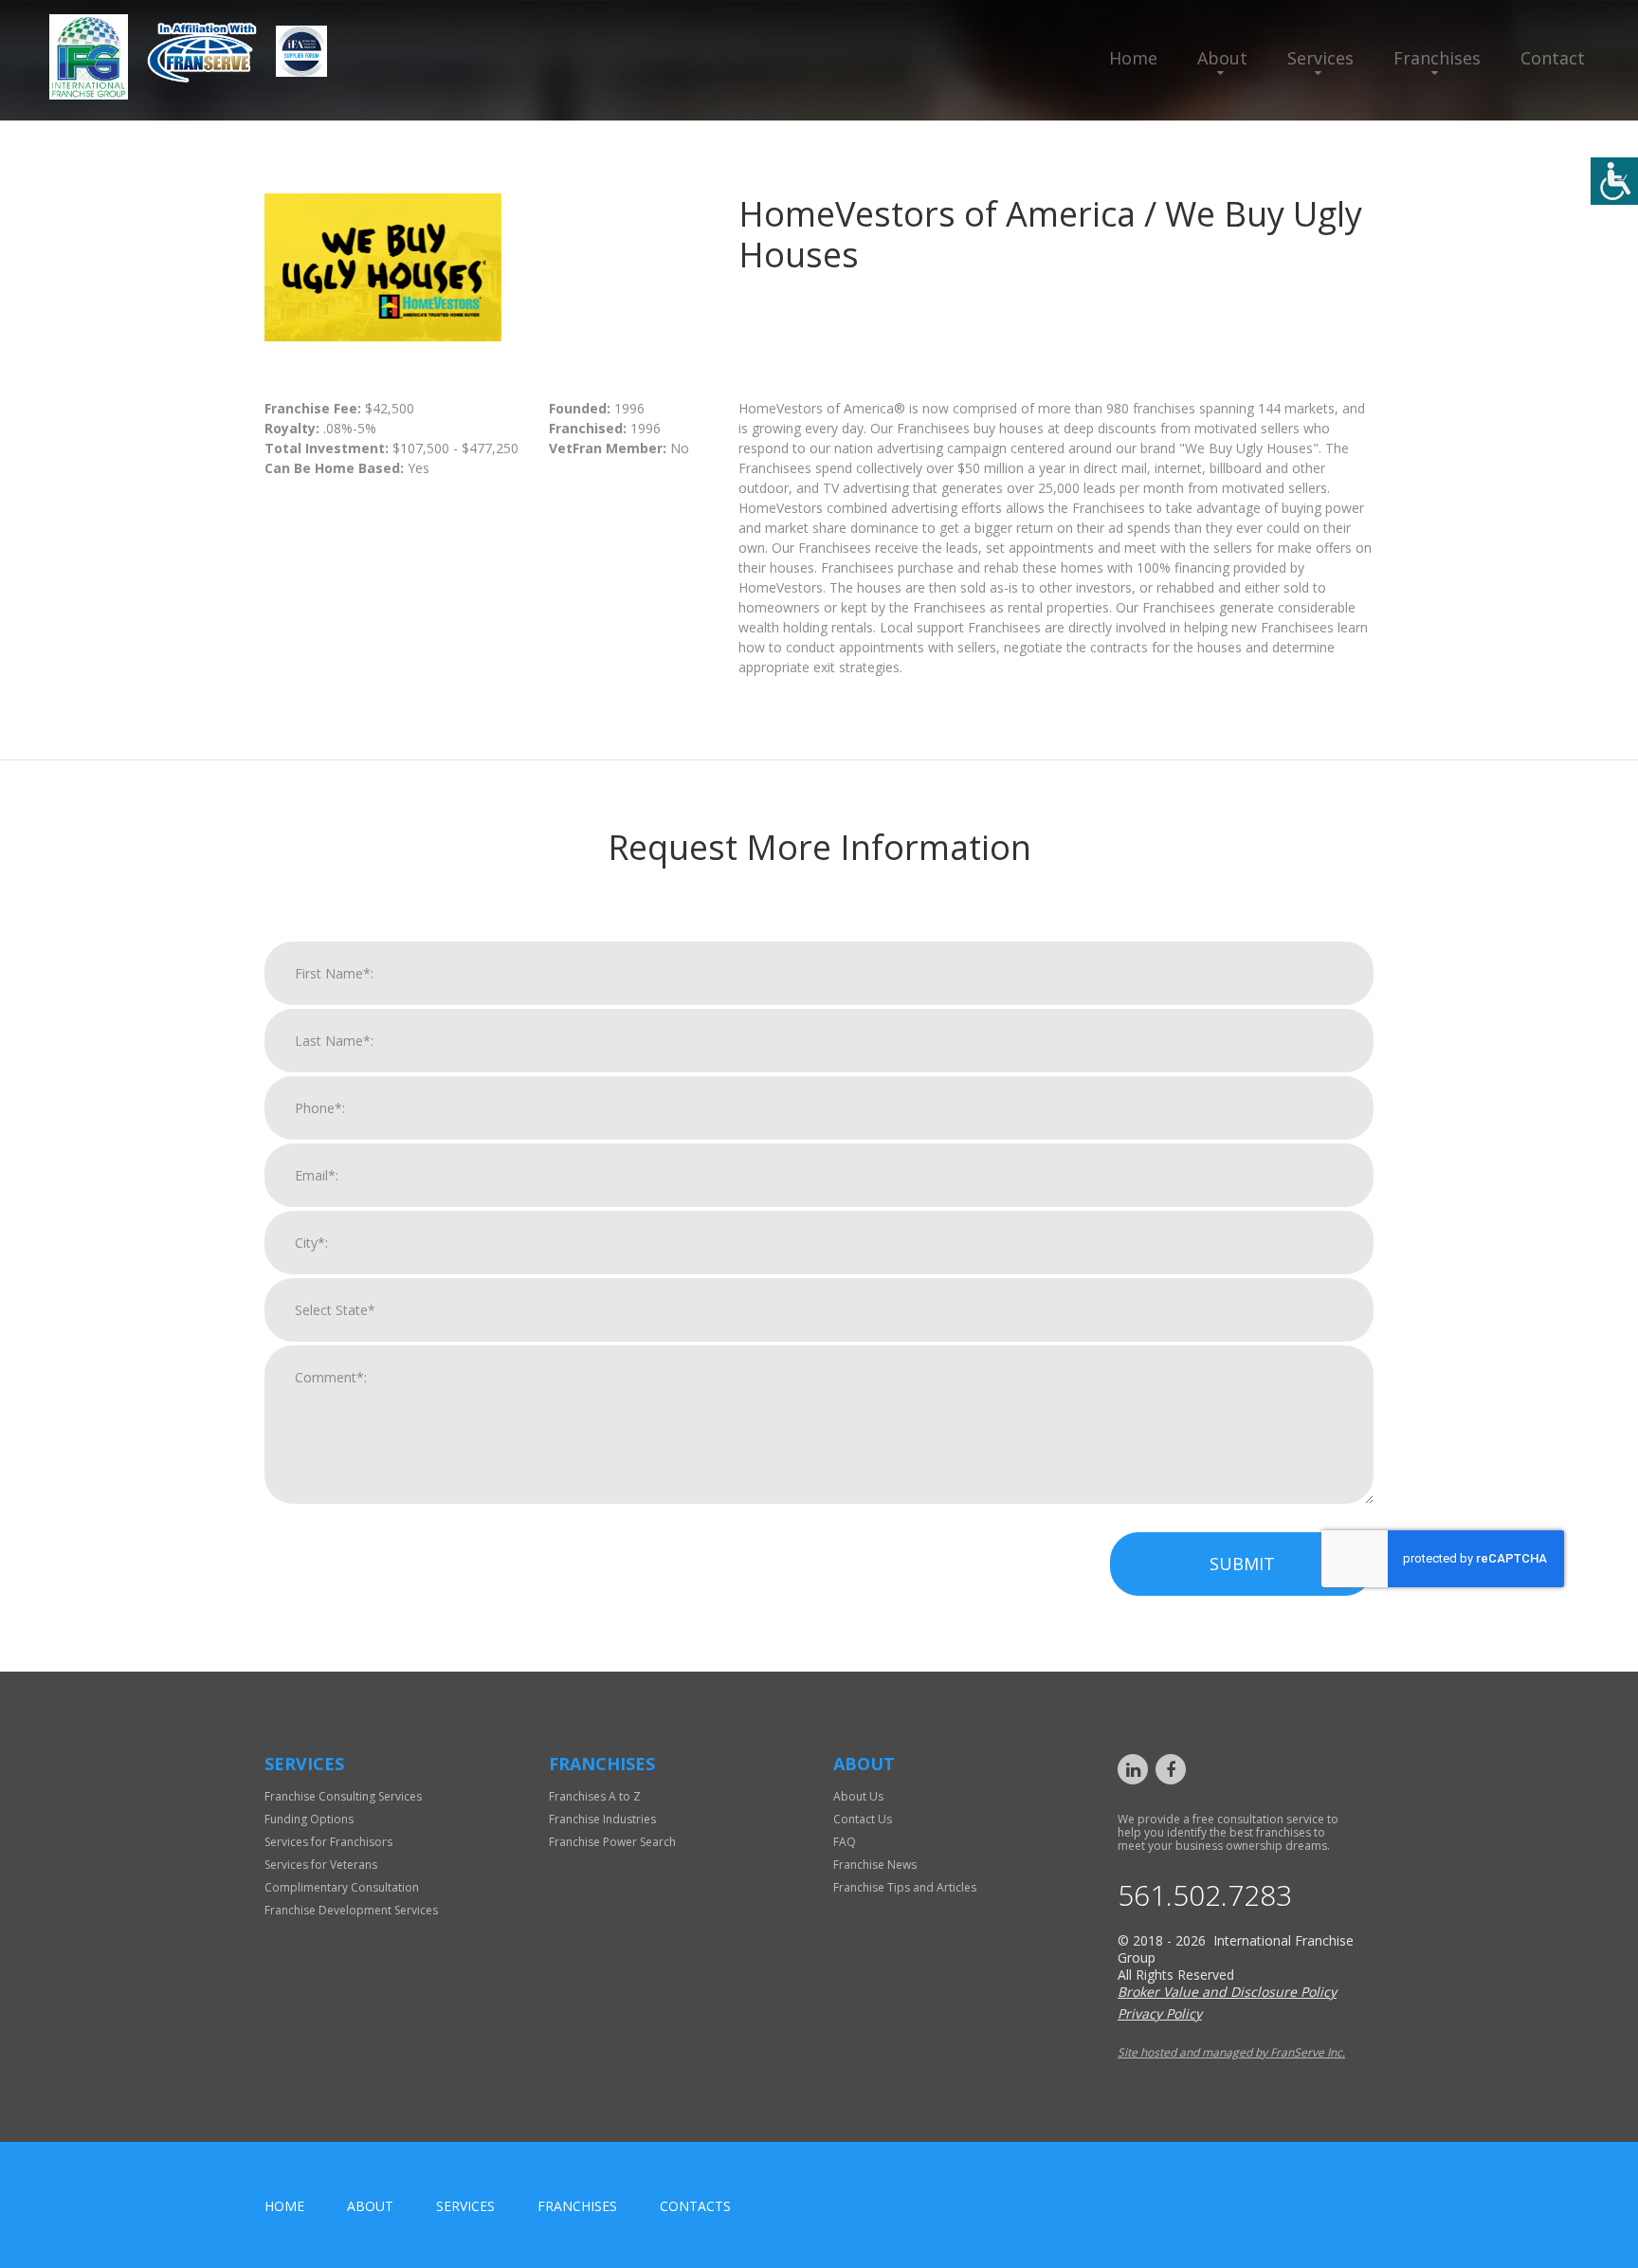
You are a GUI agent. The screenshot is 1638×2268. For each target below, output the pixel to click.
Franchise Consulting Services (343, 1796)
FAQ (845, 1842)
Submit (1242, 1564)
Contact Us (863, 1819)
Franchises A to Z (595, 1796)
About (1222, 58)
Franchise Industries (602, 1819)
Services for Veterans (321, 1865)
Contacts (695, 2206)
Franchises (1437, 58)
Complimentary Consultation (342, 1887)
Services (1320, 58)
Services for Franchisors (328, 1842)
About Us (858, 1796)
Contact (1553, 58)
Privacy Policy (1160, 2013)
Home (1133, 58)
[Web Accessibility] (1614, 181)
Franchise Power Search (612, 1842)
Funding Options (309, 1819)
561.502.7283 (1205, 1895)
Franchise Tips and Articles (905, 1887)
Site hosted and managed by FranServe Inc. (1231, 2052)
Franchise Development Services (351, 1910)
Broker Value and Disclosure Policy (1227, 1992)
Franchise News (875, 1865)
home (284, 2206)
